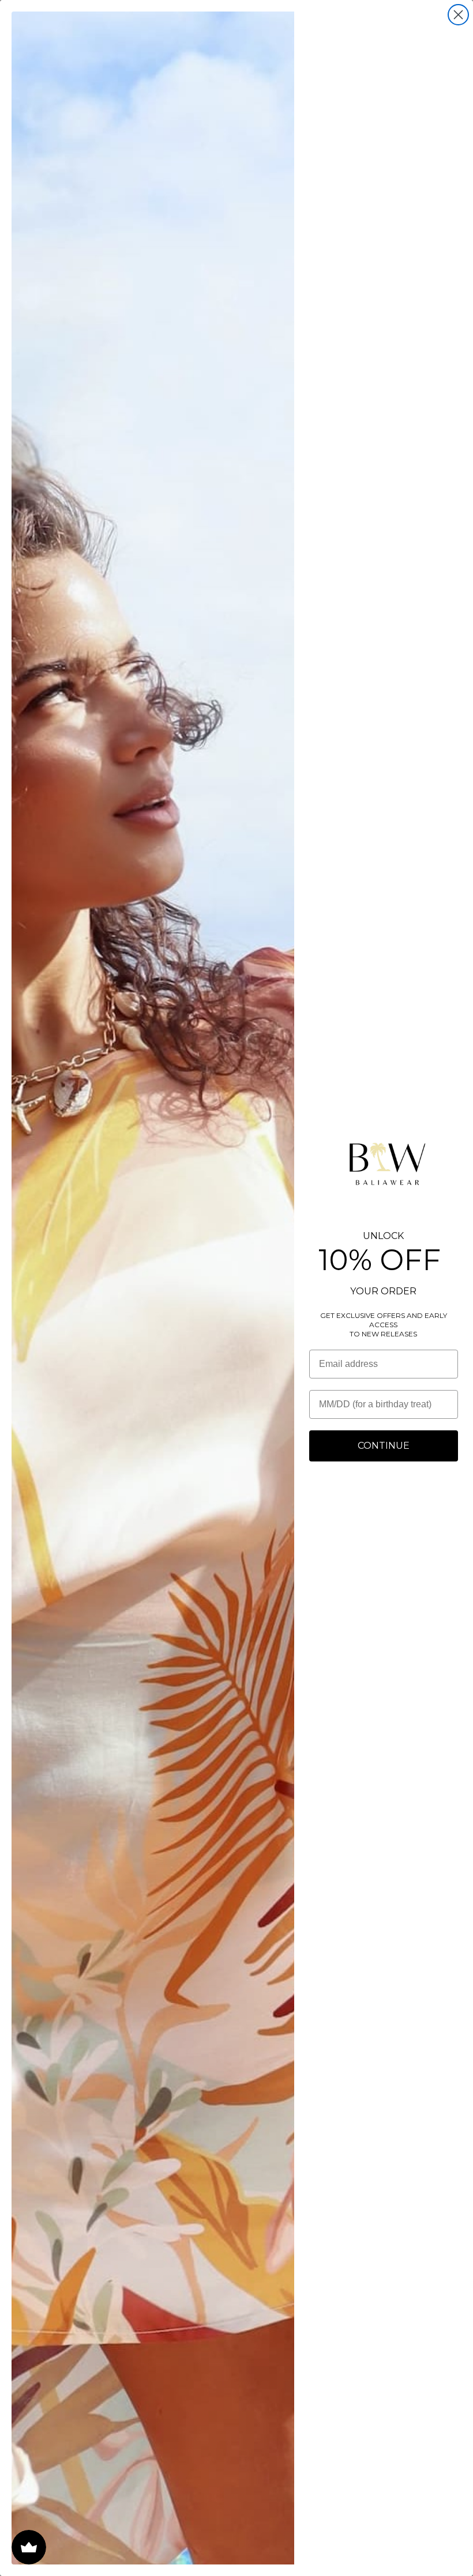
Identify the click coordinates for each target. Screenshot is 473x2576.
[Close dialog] (458, 15)
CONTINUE (384, 1446)
